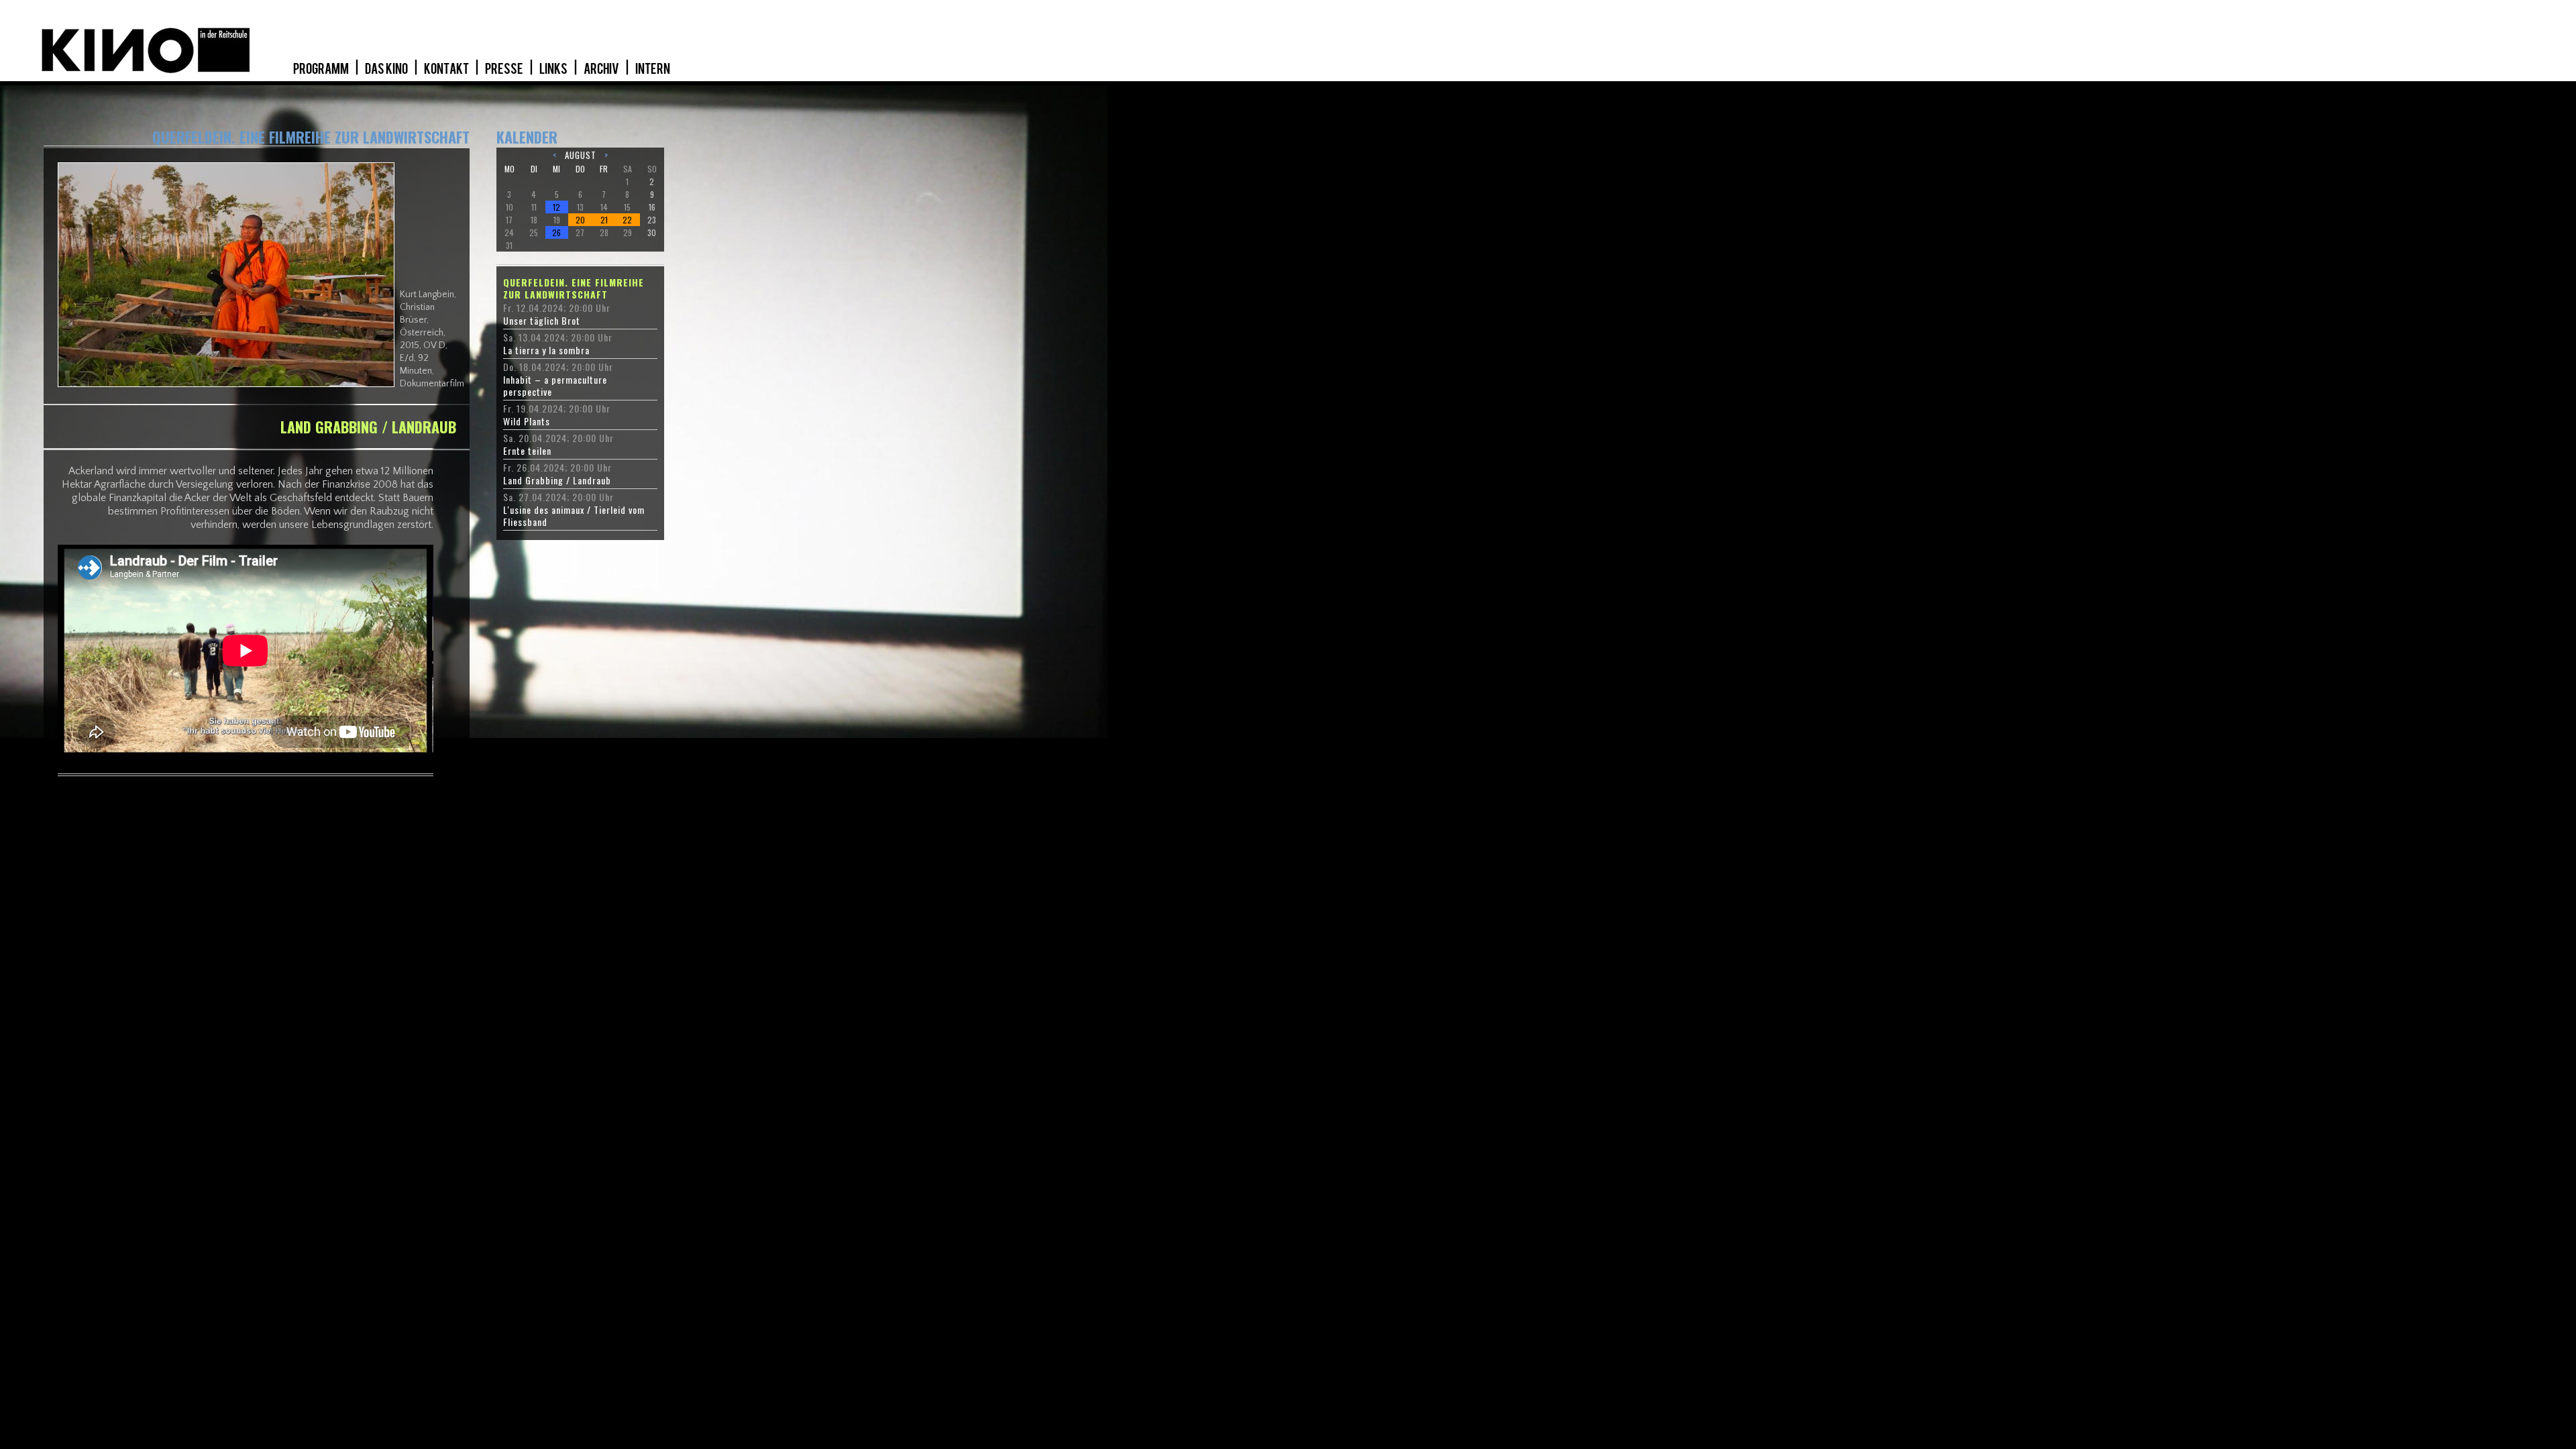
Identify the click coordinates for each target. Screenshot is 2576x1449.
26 (556, 232)
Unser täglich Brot (542, 321)
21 (604, 220)
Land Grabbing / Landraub (557, 480)
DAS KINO (387, 69)
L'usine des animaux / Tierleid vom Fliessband (574, 516)
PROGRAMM (322, 69)
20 (580, 220)
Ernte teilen (527, 451)
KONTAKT (447, 69)
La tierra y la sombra (546, 350)
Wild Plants (527, 421)
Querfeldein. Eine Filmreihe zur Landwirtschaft (574, 288)
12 (556, 207)
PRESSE (505, 69)
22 (627, 220)
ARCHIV (602, 69)
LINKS (554, 69)
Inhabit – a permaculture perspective (555, 386)
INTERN (653, 69)
